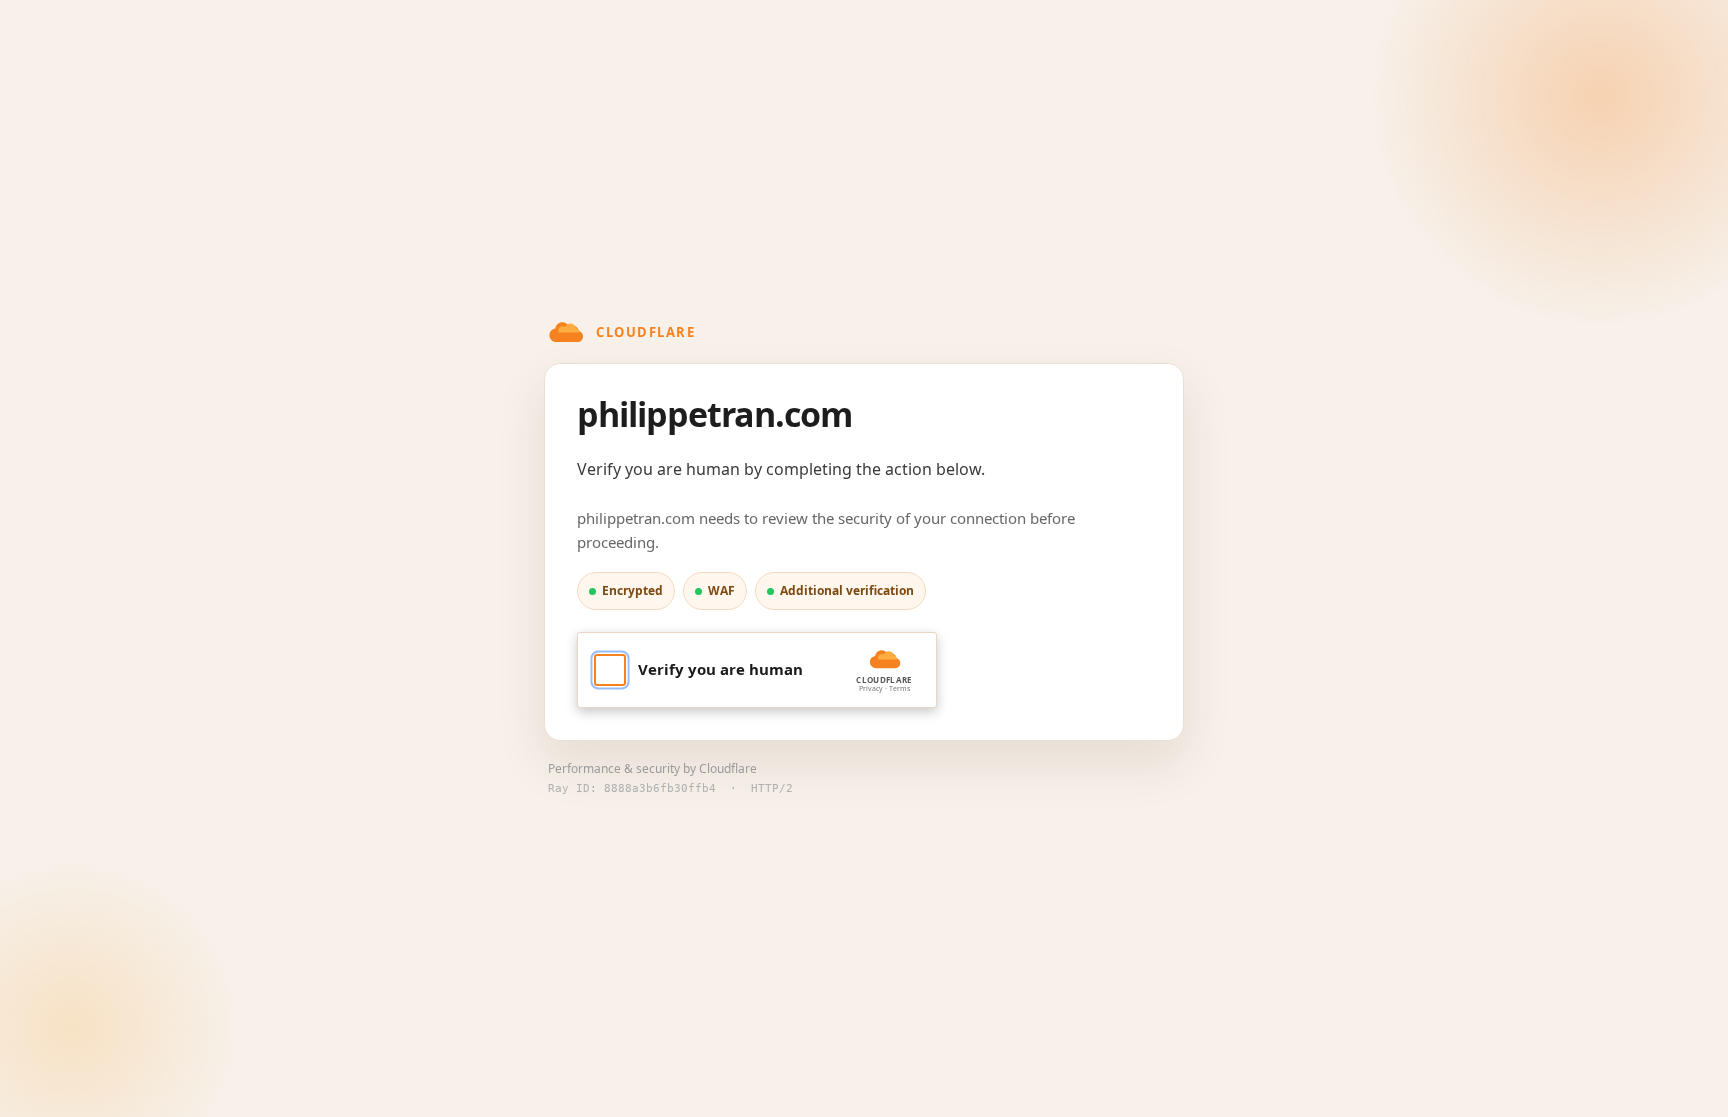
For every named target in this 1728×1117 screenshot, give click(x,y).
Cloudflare (728, 768)
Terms (899, 688)
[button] (757, 670)
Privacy (871, 688)
